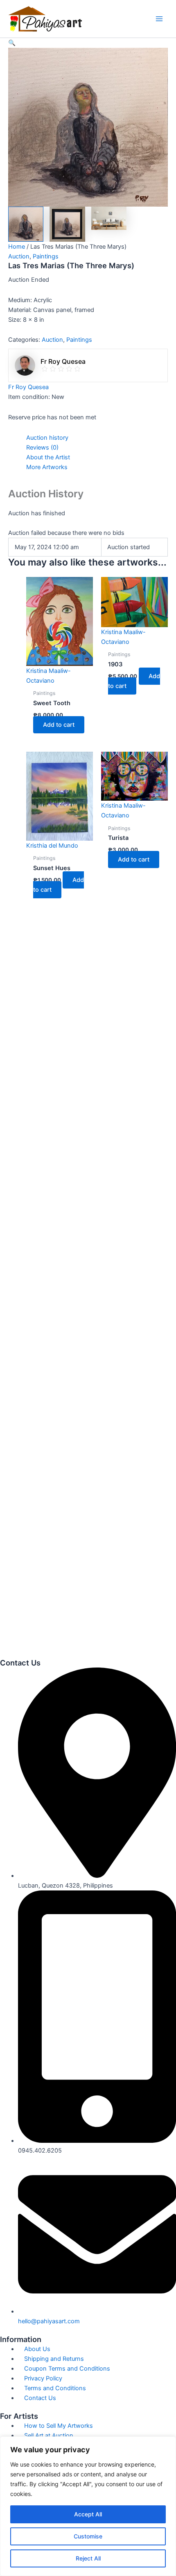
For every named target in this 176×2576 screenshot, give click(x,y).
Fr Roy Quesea (28, 387)
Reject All (88, 2558)
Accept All (88, 2514)
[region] (88, 2506)
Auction (19, 256)
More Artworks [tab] (47, 467)
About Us (37, 2349)
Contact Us (40, 2398)
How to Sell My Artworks (59, 2426)
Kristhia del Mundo (52, 846)
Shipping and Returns (54, 2359)
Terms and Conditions (55, 2388)
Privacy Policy (43, 2378)
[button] (88, 43)
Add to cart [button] (59, 725)
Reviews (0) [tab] (42, 448)
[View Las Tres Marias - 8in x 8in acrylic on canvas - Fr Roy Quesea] (26, 224)
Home (17, 247)
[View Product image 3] (109, 218)
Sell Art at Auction (49, 2436)
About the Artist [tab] (48, 457)
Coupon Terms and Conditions (67, 2369)
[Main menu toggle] (159, 19)
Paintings (46, 256)
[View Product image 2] (67, 224)
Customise (88, 2536)
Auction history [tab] (47, 438)
